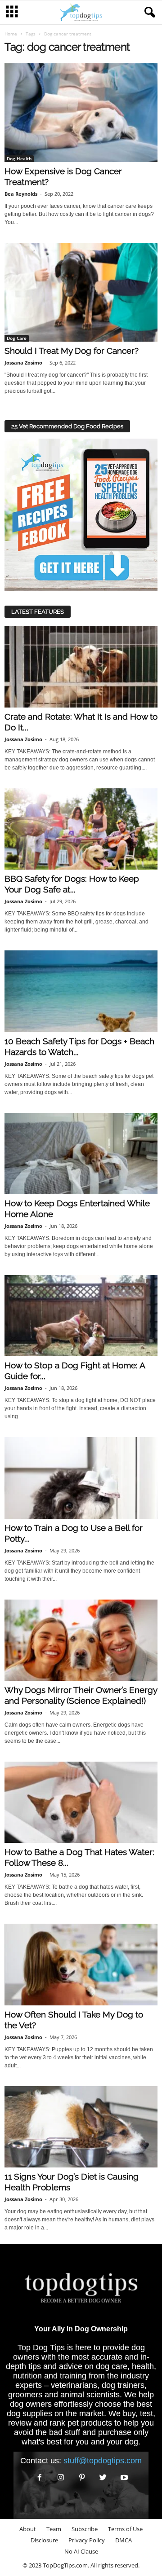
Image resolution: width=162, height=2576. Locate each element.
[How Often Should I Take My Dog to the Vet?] (81, 1964)
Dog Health (19, 158)
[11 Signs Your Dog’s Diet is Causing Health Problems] (81, 2127)
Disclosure (44, 2540)
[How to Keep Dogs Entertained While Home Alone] (81, 1154)
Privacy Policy (87, 2540)
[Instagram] (61, 2478)
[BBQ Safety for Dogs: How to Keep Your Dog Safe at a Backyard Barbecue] (81, 829)
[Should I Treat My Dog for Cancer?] (81, 292)
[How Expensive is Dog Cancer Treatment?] (81, 113)
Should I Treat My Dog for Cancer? (72, 351)
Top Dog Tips (41, 2347)
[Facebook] (40, 2478)
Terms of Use (125, 2529)
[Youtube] (123, 2478)
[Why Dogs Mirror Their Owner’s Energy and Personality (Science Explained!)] (81, 1640)
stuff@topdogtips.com (103, 2461)
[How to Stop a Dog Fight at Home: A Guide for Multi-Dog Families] (81, 1316)
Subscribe (85, 2529)
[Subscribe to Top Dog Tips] (81, 515)
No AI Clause (81, 2551)
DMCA (124, 2540)
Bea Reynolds (21, 194)
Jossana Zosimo (23, 363)
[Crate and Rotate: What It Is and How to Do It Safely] (81, 667)
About (28, 2529)
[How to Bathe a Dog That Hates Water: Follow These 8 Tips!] (81, 1802)
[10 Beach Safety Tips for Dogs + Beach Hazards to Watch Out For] (81, 991)
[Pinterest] (82, 2478)
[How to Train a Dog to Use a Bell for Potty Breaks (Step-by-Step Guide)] (81, 1478)
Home (11, 34)
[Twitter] (103, 2478)
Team (54, 2529)
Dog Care (17, 338)
